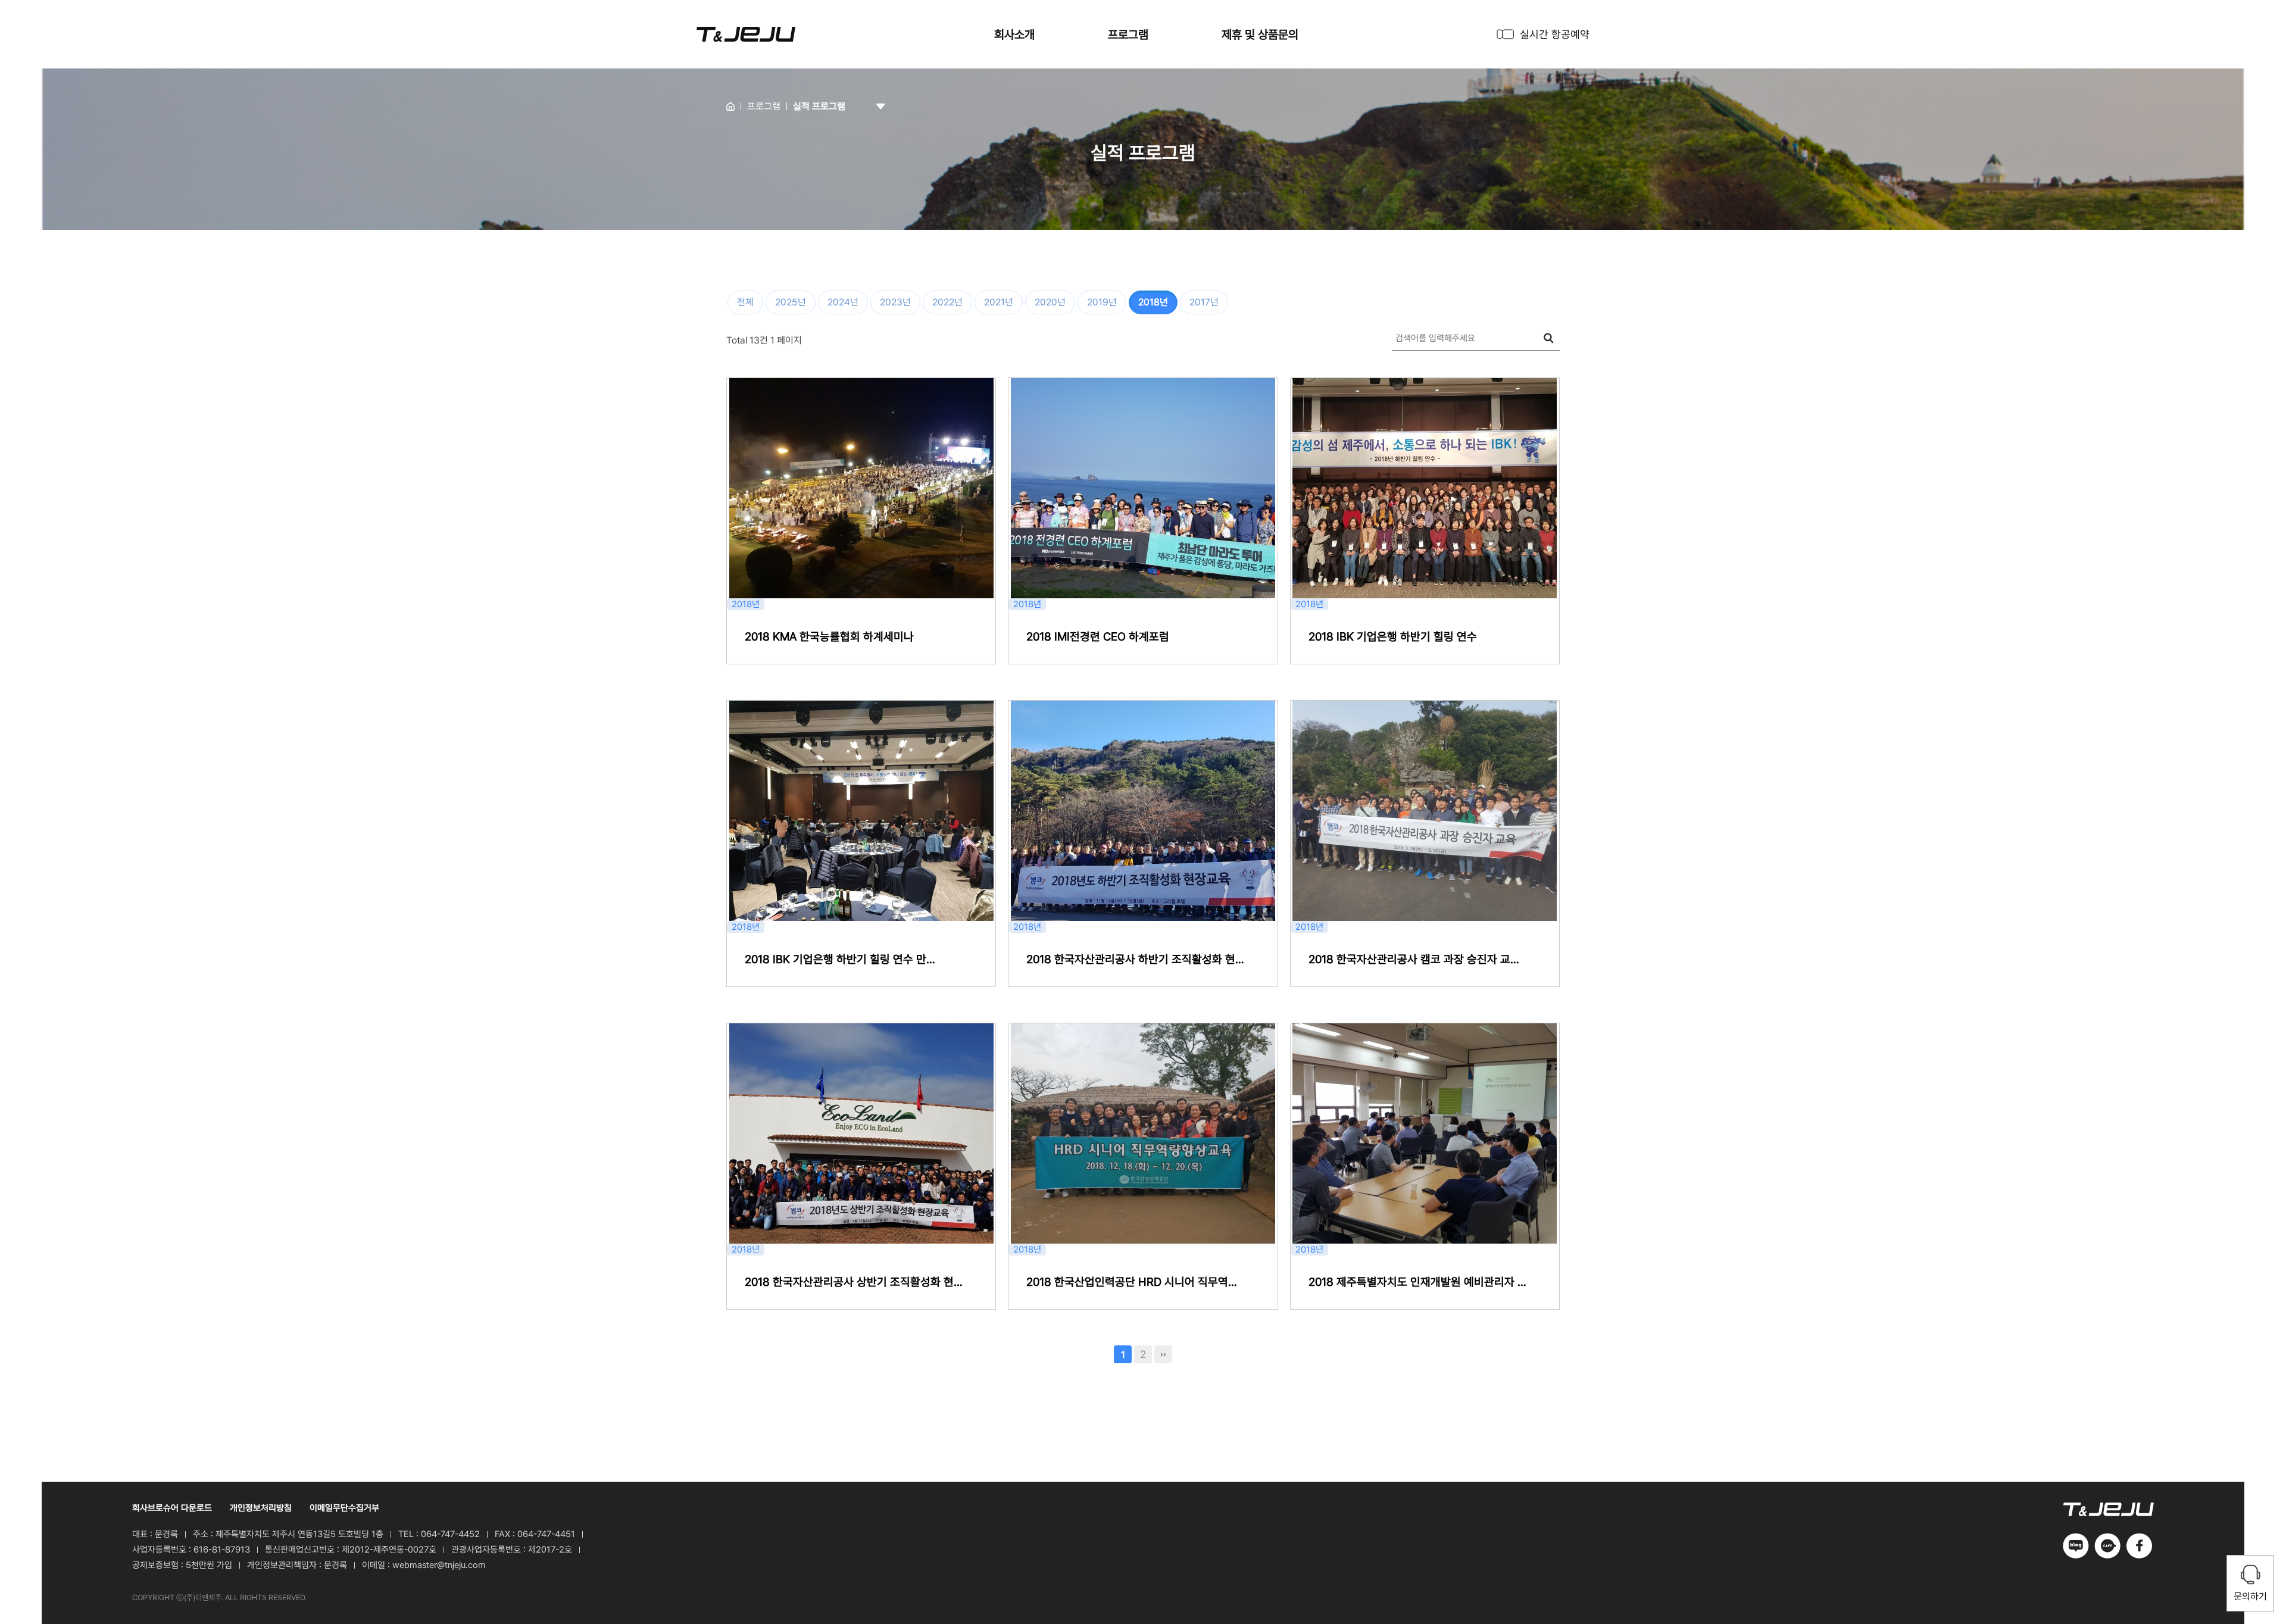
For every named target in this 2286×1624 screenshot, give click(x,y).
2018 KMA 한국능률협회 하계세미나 (829, 637)
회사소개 (1014, 35)
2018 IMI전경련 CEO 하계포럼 (1098, 637)
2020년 (1050, 302)
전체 (745, 302)
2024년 (843, 302)
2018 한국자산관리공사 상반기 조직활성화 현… (854, 1282)
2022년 (947, 302)
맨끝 (1163, 1354)
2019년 (1102, 302)
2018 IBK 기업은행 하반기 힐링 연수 (1393, 637)
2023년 (895, 302)
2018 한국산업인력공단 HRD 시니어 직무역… (1132, 1282)
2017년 (1204, 302)
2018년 (1153, 302)
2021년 (999, 302)
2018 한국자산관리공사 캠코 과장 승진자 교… (1414, 959)
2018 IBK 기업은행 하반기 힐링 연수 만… (840, 959)
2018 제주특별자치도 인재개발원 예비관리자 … (1417, 1282)
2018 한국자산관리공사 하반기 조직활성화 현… (1135, 959)
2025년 (791, 302)
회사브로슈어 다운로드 (172, 1508)
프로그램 (1128, 35)
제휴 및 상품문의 (1260, 35)
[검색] (1548, 338)
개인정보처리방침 (261, 1508)
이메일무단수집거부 (344, 1508)
